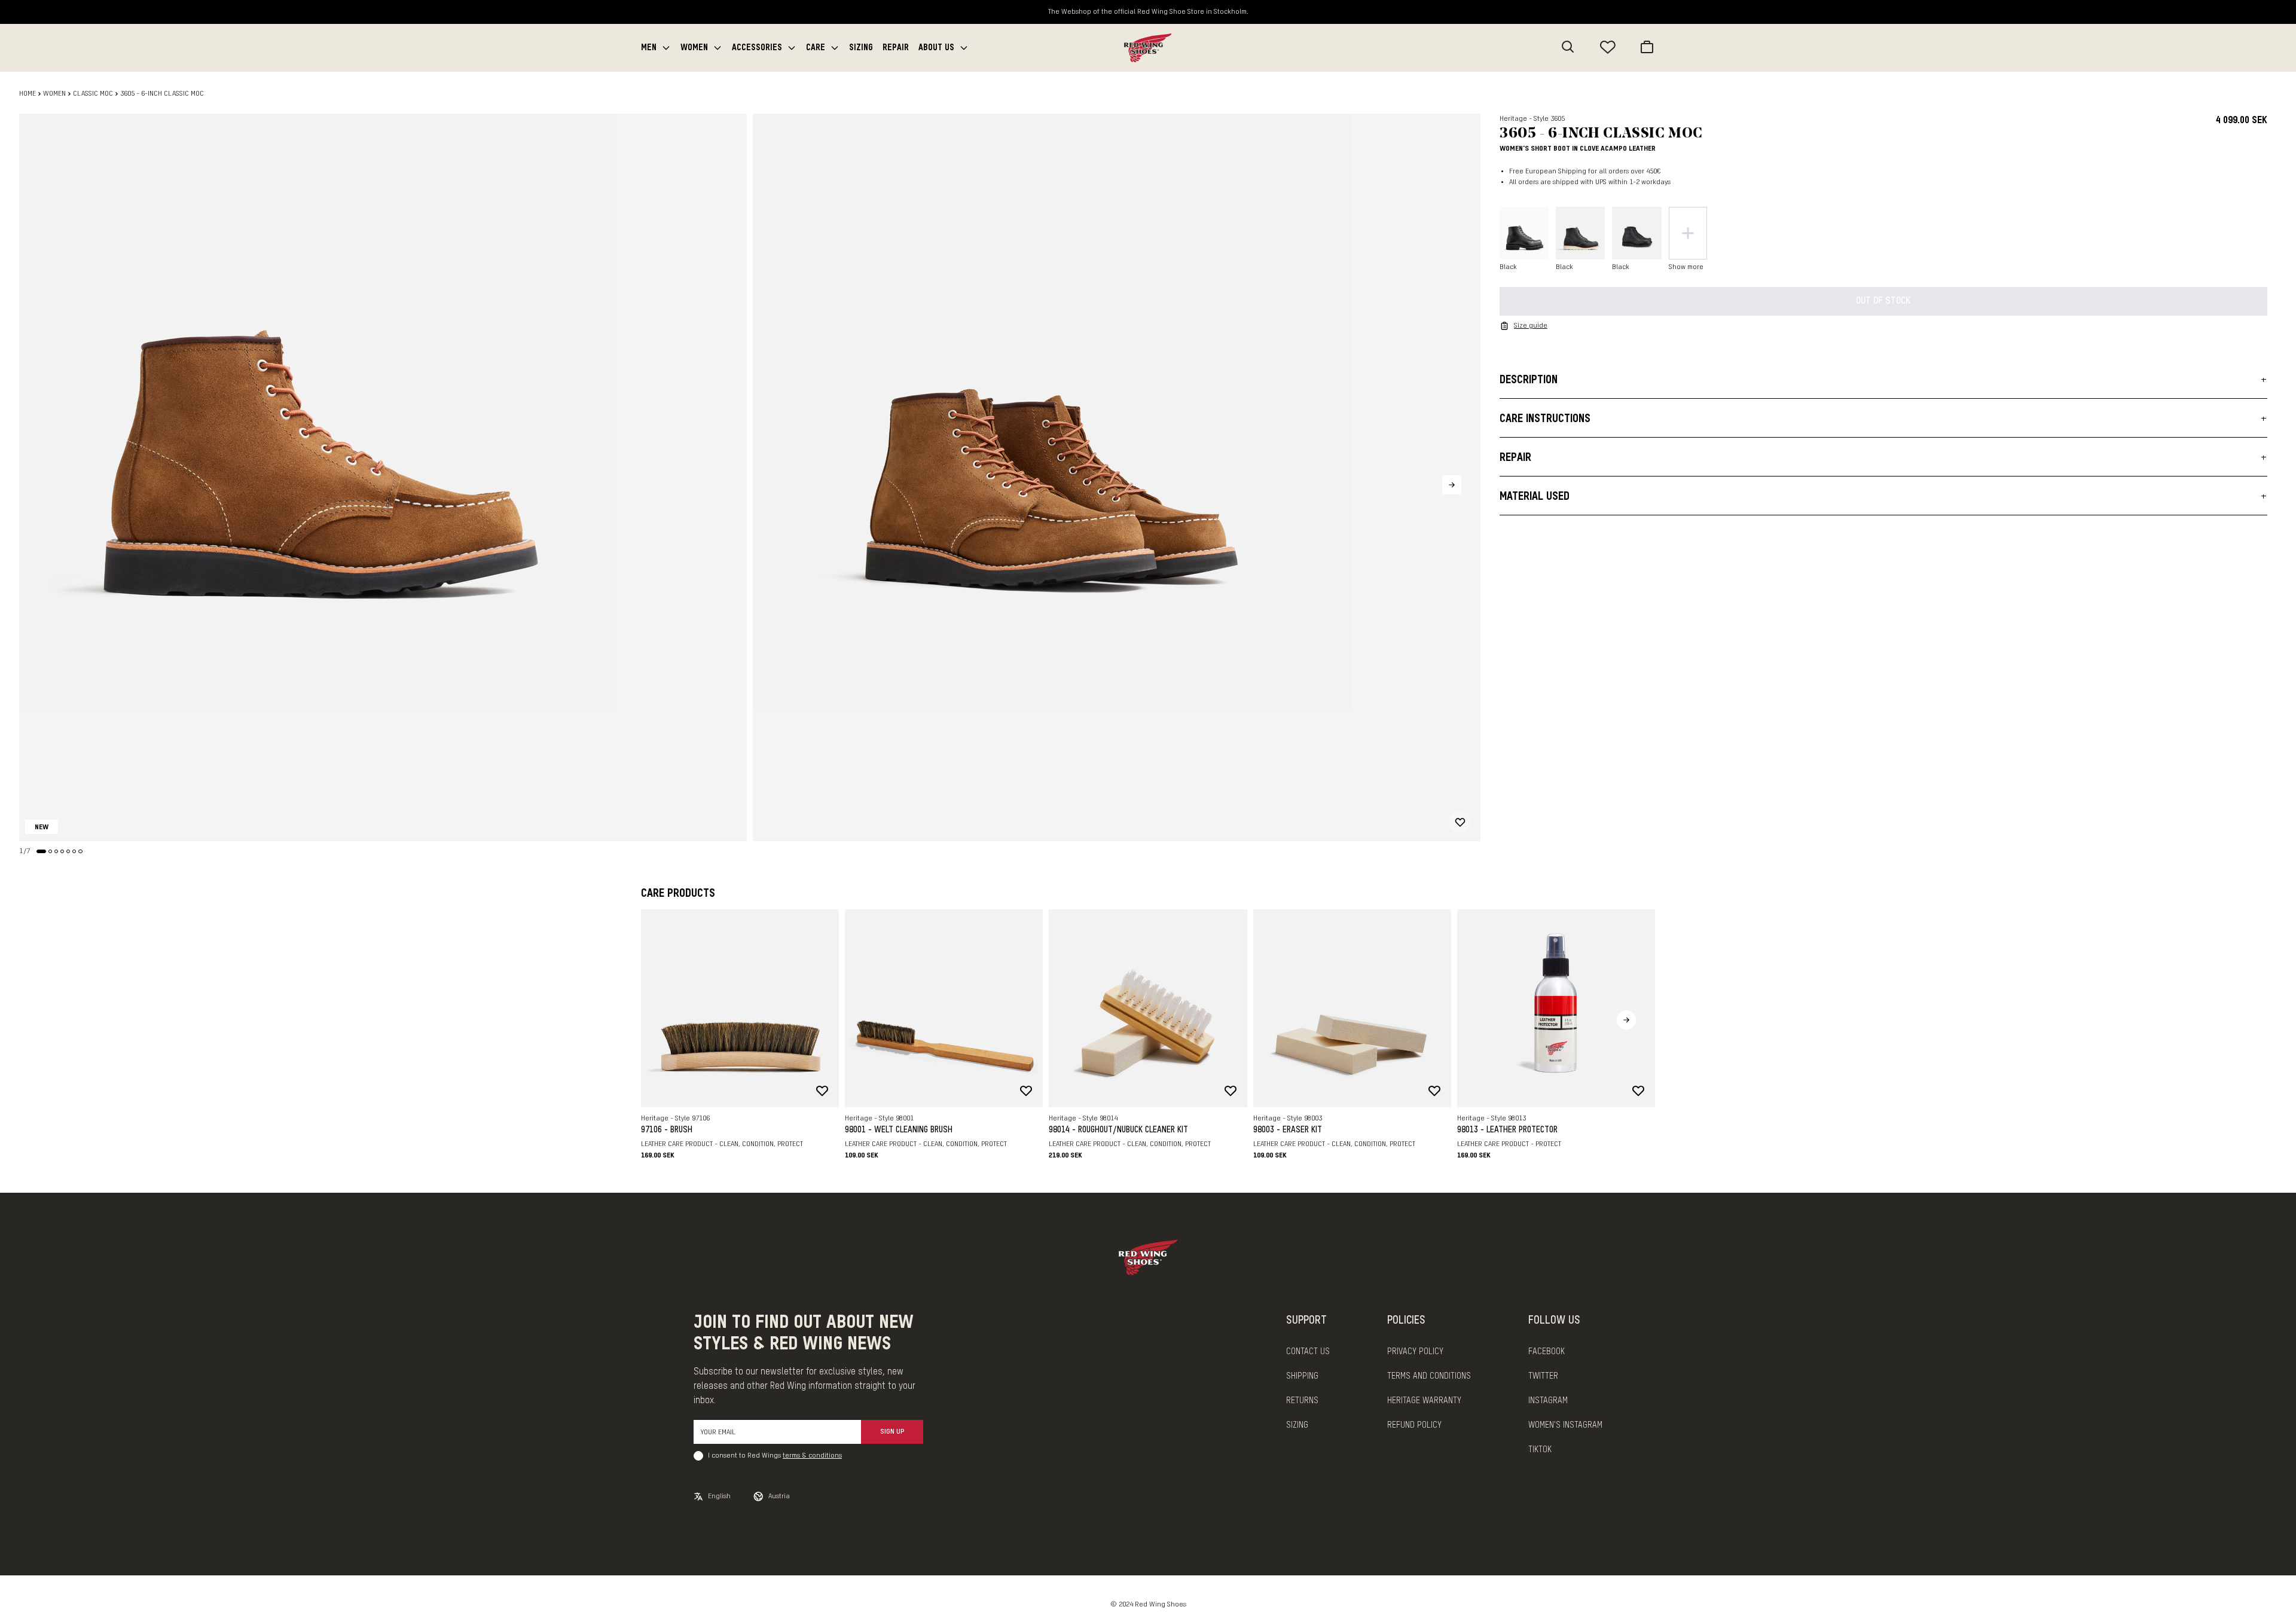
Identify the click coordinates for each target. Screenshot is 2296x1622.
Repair (896, 48)
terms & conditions (812, 1456)
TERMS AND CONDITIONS (1429, 1376)
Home (28, 94)
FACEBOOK (1547, 1352)
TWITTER (1543, 1376)
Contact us (1308, 1352)
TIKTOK (1540, 1450)
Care (816, 48)
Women (694, 48)
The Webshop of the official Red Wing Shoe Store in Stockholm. (1148, 12)
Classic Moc (93, 94)
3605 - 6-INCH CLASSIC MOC (162, 94)
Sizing (861, 48)
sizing (1297, 1425)
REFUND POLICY (1414, 1425)
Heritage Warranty (1424, 1401)
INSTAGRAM (1548, 1401)
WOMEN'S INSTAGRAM (1565, 1425)
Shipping (1302, 1376)
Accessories (757, 48)
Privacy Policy (1415, 1352)
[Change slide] (41, 851)
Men (649, 48)
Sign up (892, 1432)
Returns (1302, 1401)
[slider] (383, 477)
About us (936, 48)
